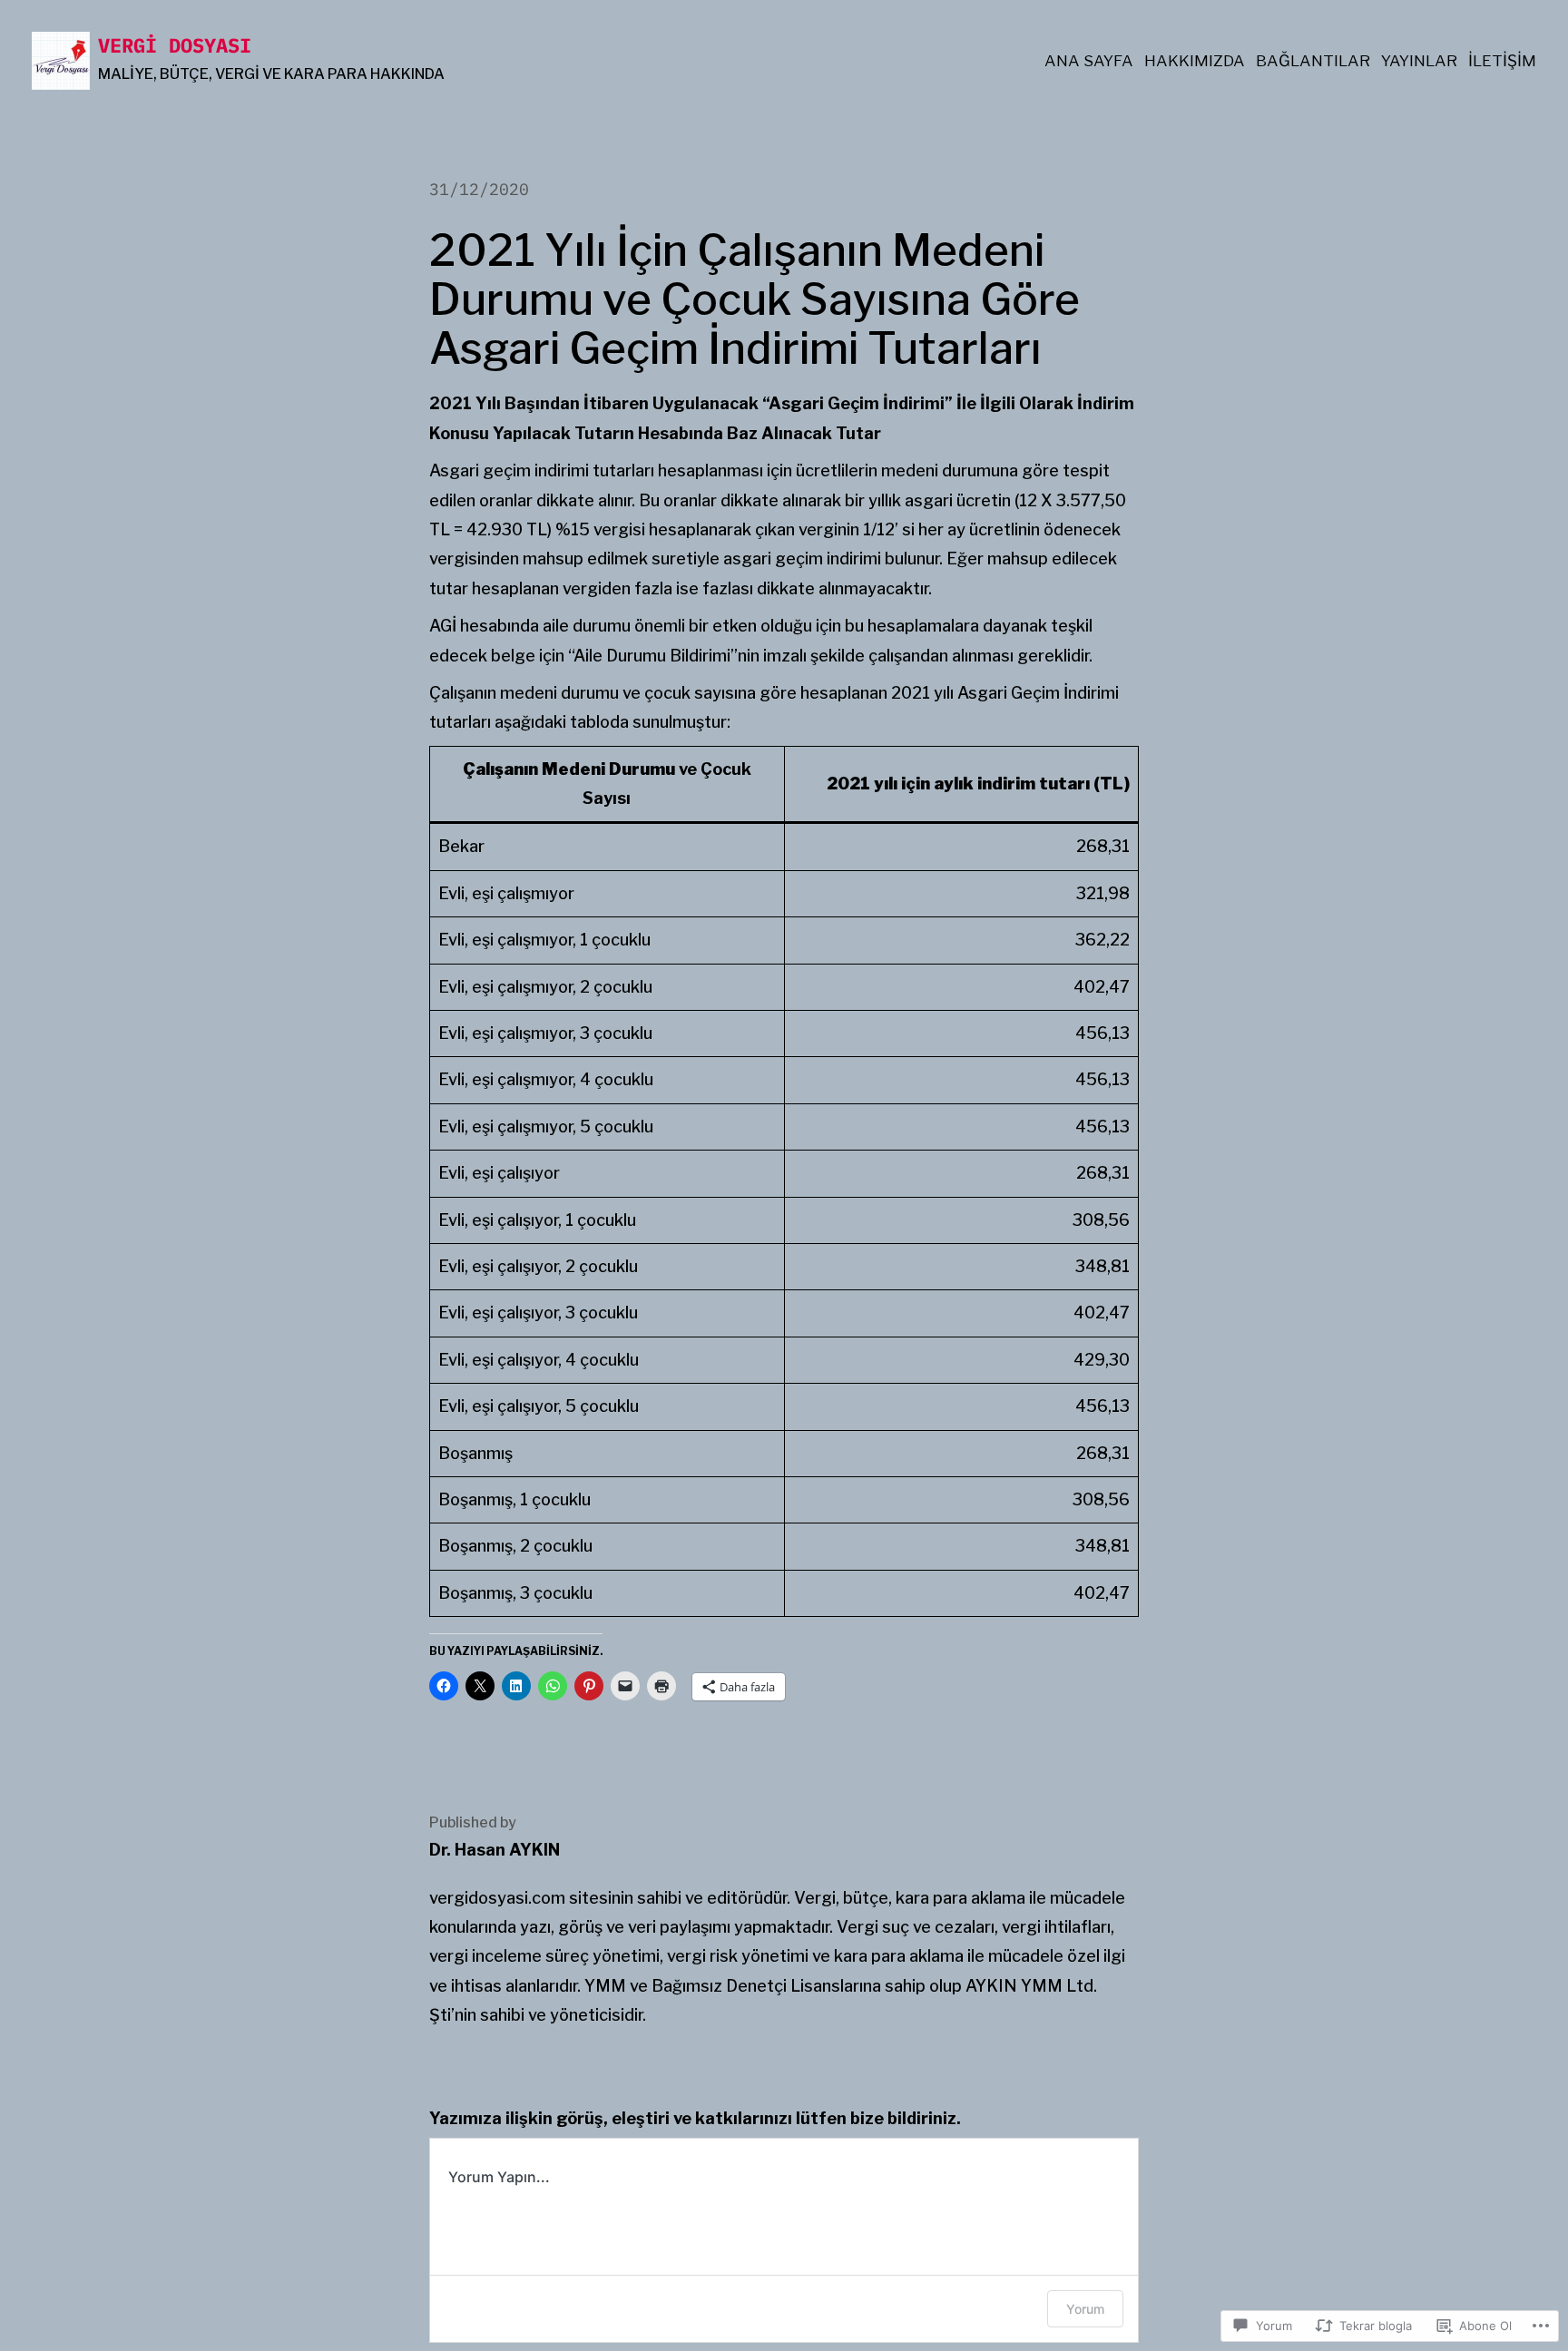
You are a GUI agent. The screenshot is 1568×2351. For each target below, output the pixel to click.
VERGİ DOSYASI (175, 45)
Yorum (1085, 2309)
